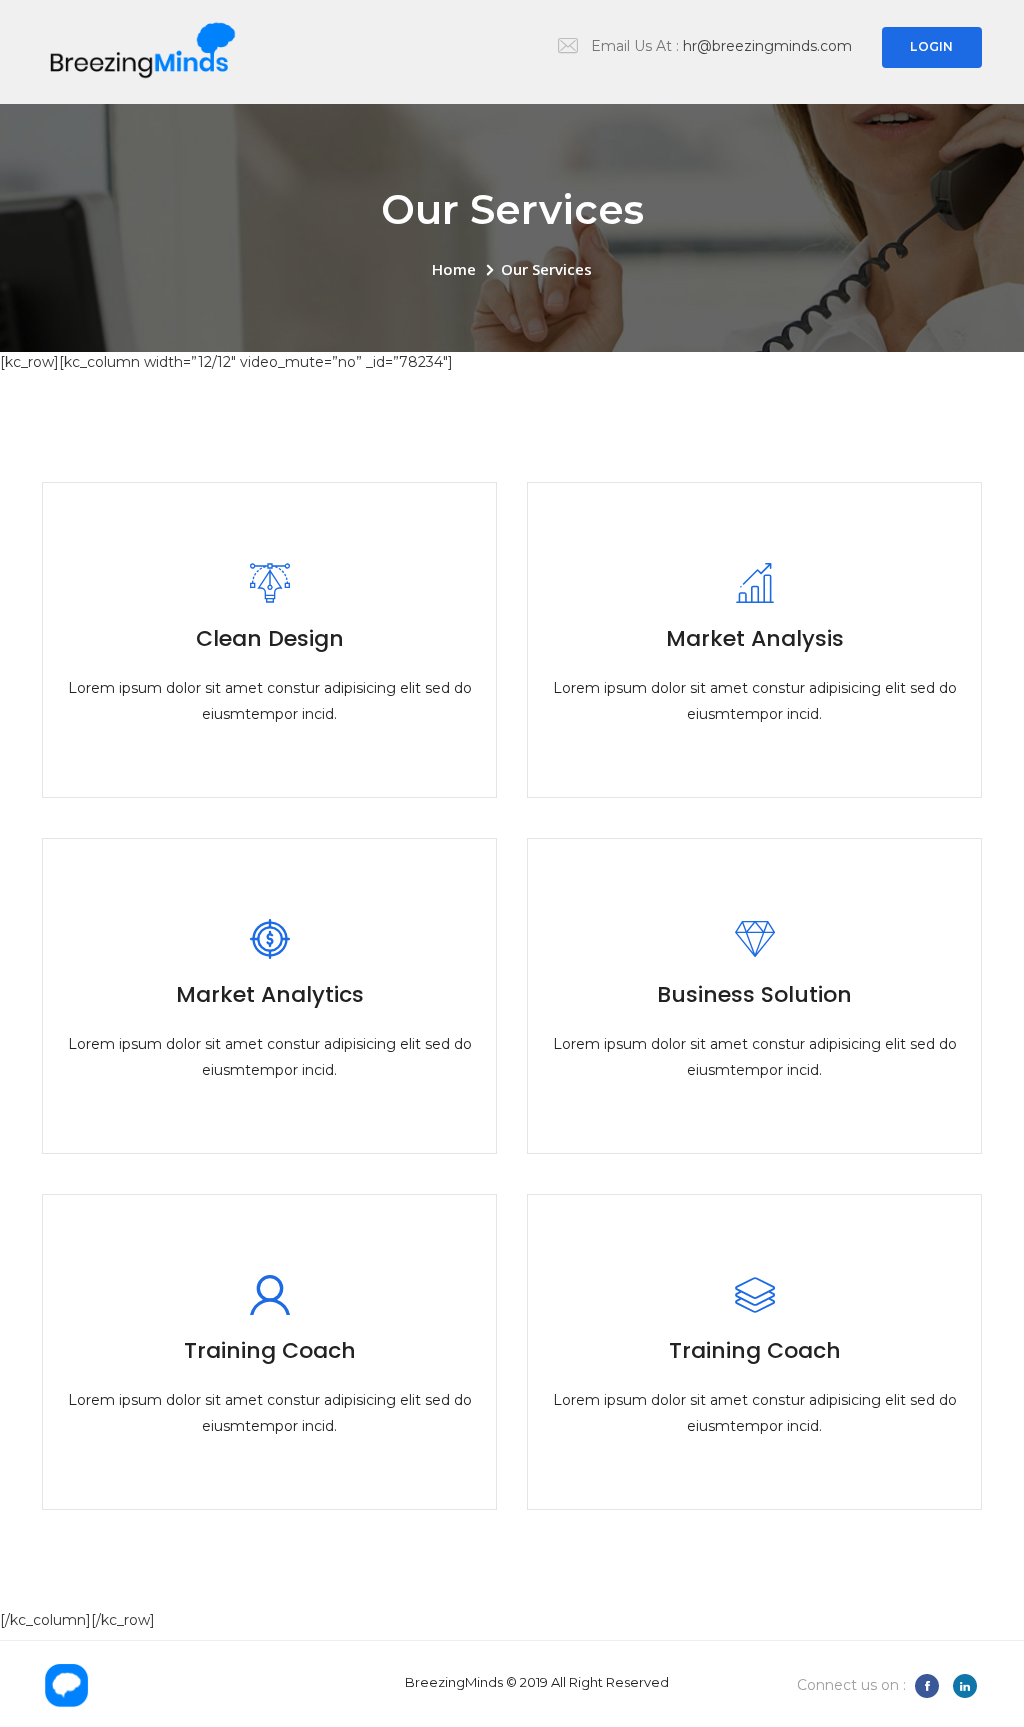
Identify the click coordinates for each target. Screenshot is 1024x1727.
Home (454, 269)
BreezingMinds (454, 1682)
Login (931, 46)
